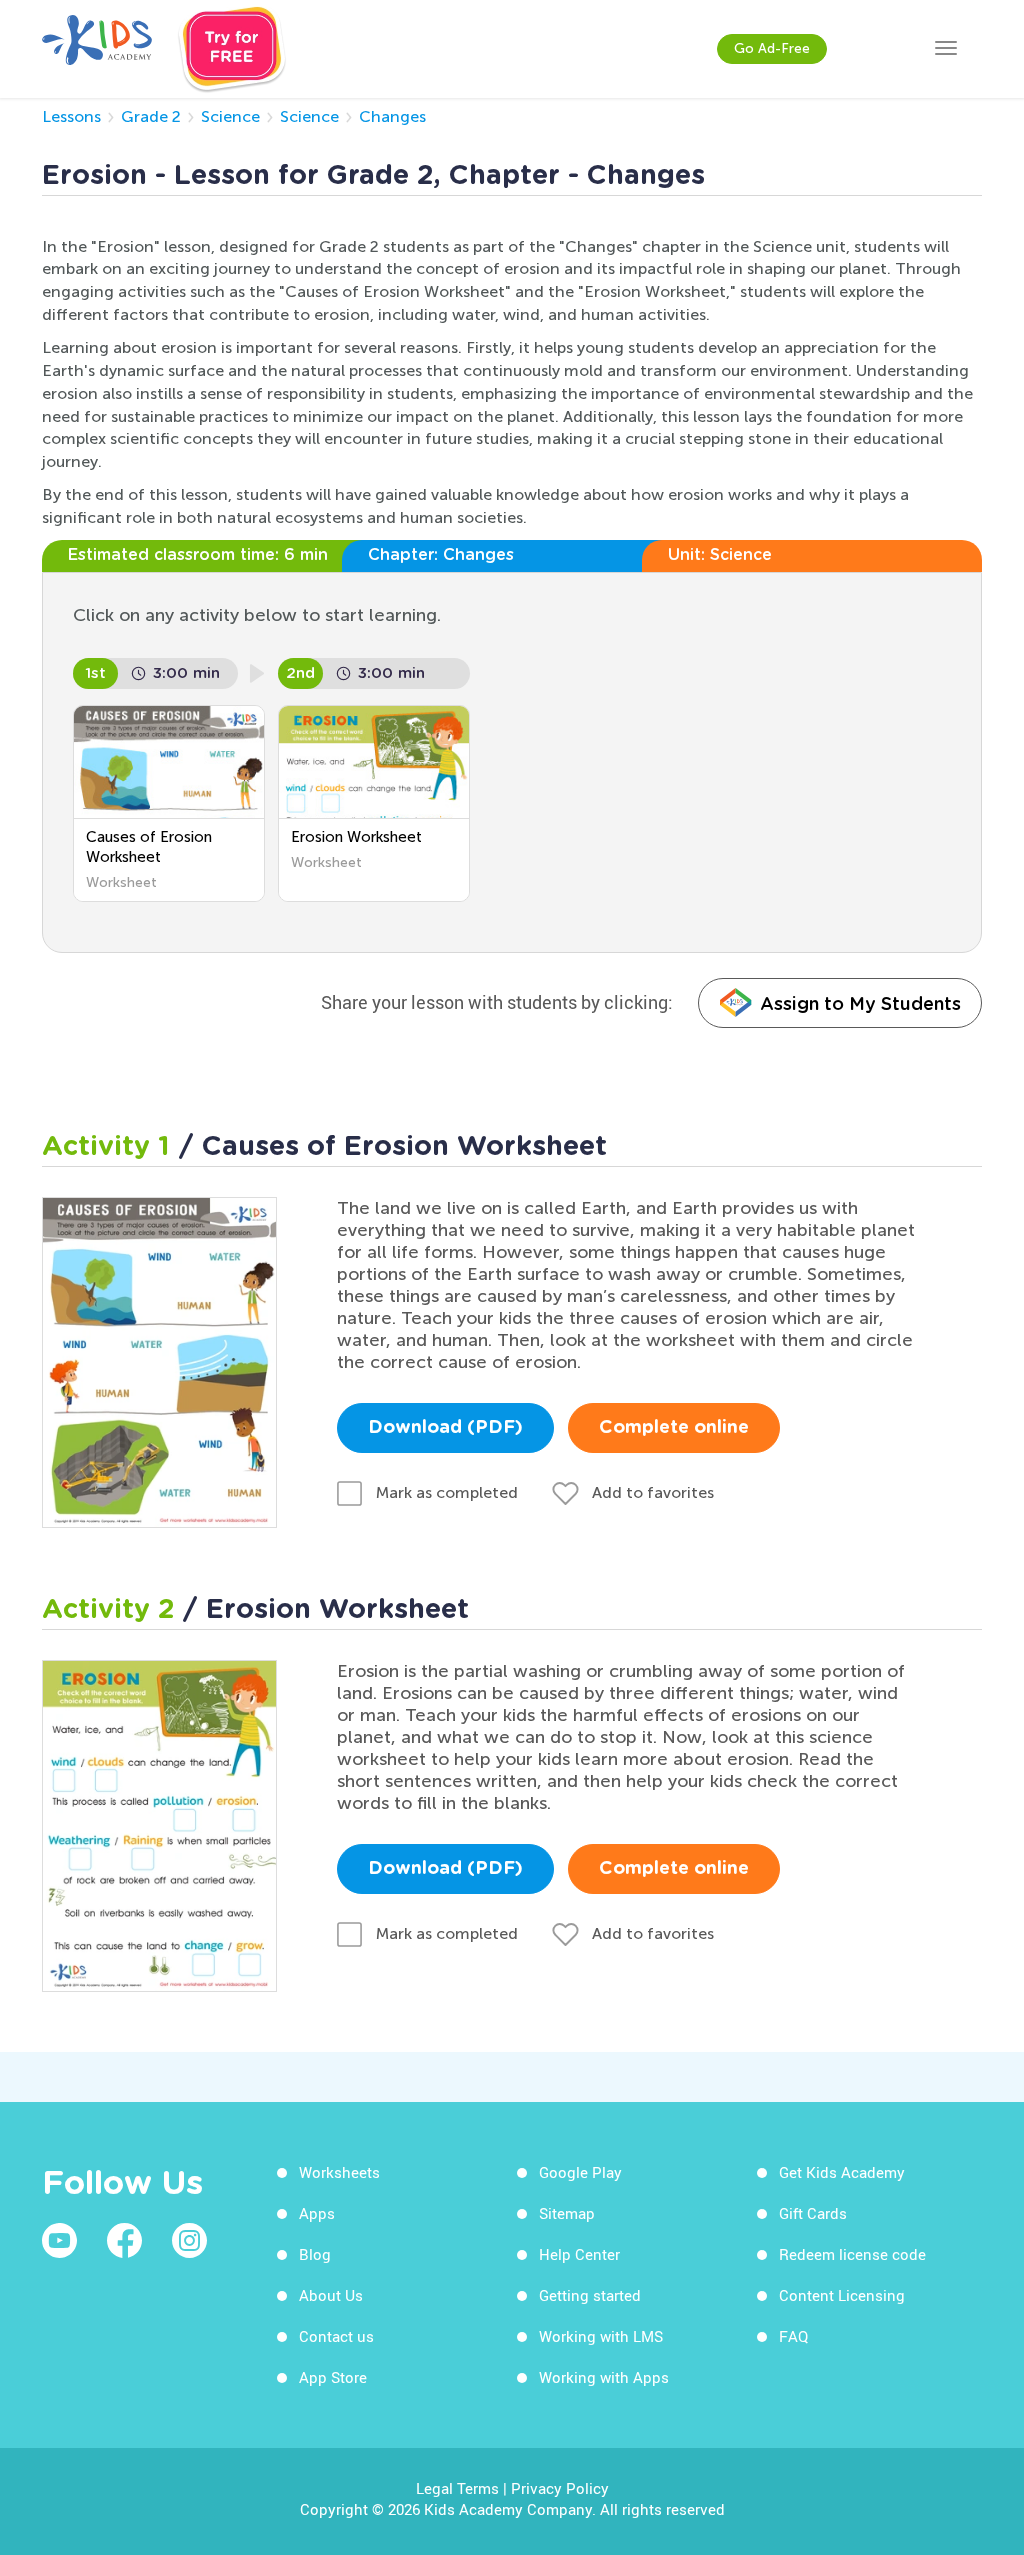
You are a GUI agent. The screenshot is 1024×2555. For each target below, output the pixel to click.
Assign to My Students (860, 1003)
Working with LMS (601, 2336)
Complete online (674, 1428)
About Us (331, 2295)
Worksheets (339, 2172)
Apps (317, 2213)
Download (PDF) (445, 1428)
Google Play (580, 2172)
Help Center (579, 2254)
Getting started (590, 2295)
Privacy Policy (560, 2488)
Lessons (71, 116)
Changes (392, 116)
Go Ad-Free (772, 48)
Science (230, 116)
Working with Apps (604, 2377)
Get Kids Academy (842, 2172)
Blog (315, 2254)
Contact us (336, 2336)
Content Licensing (842, 2295)
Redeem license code (852, 2254)
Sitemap (567, 2213)
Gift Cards (813, 2213)
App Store (333, 2377)
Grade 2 (151, 116)
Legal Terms (457, 2488)
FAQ (793, 2336)
